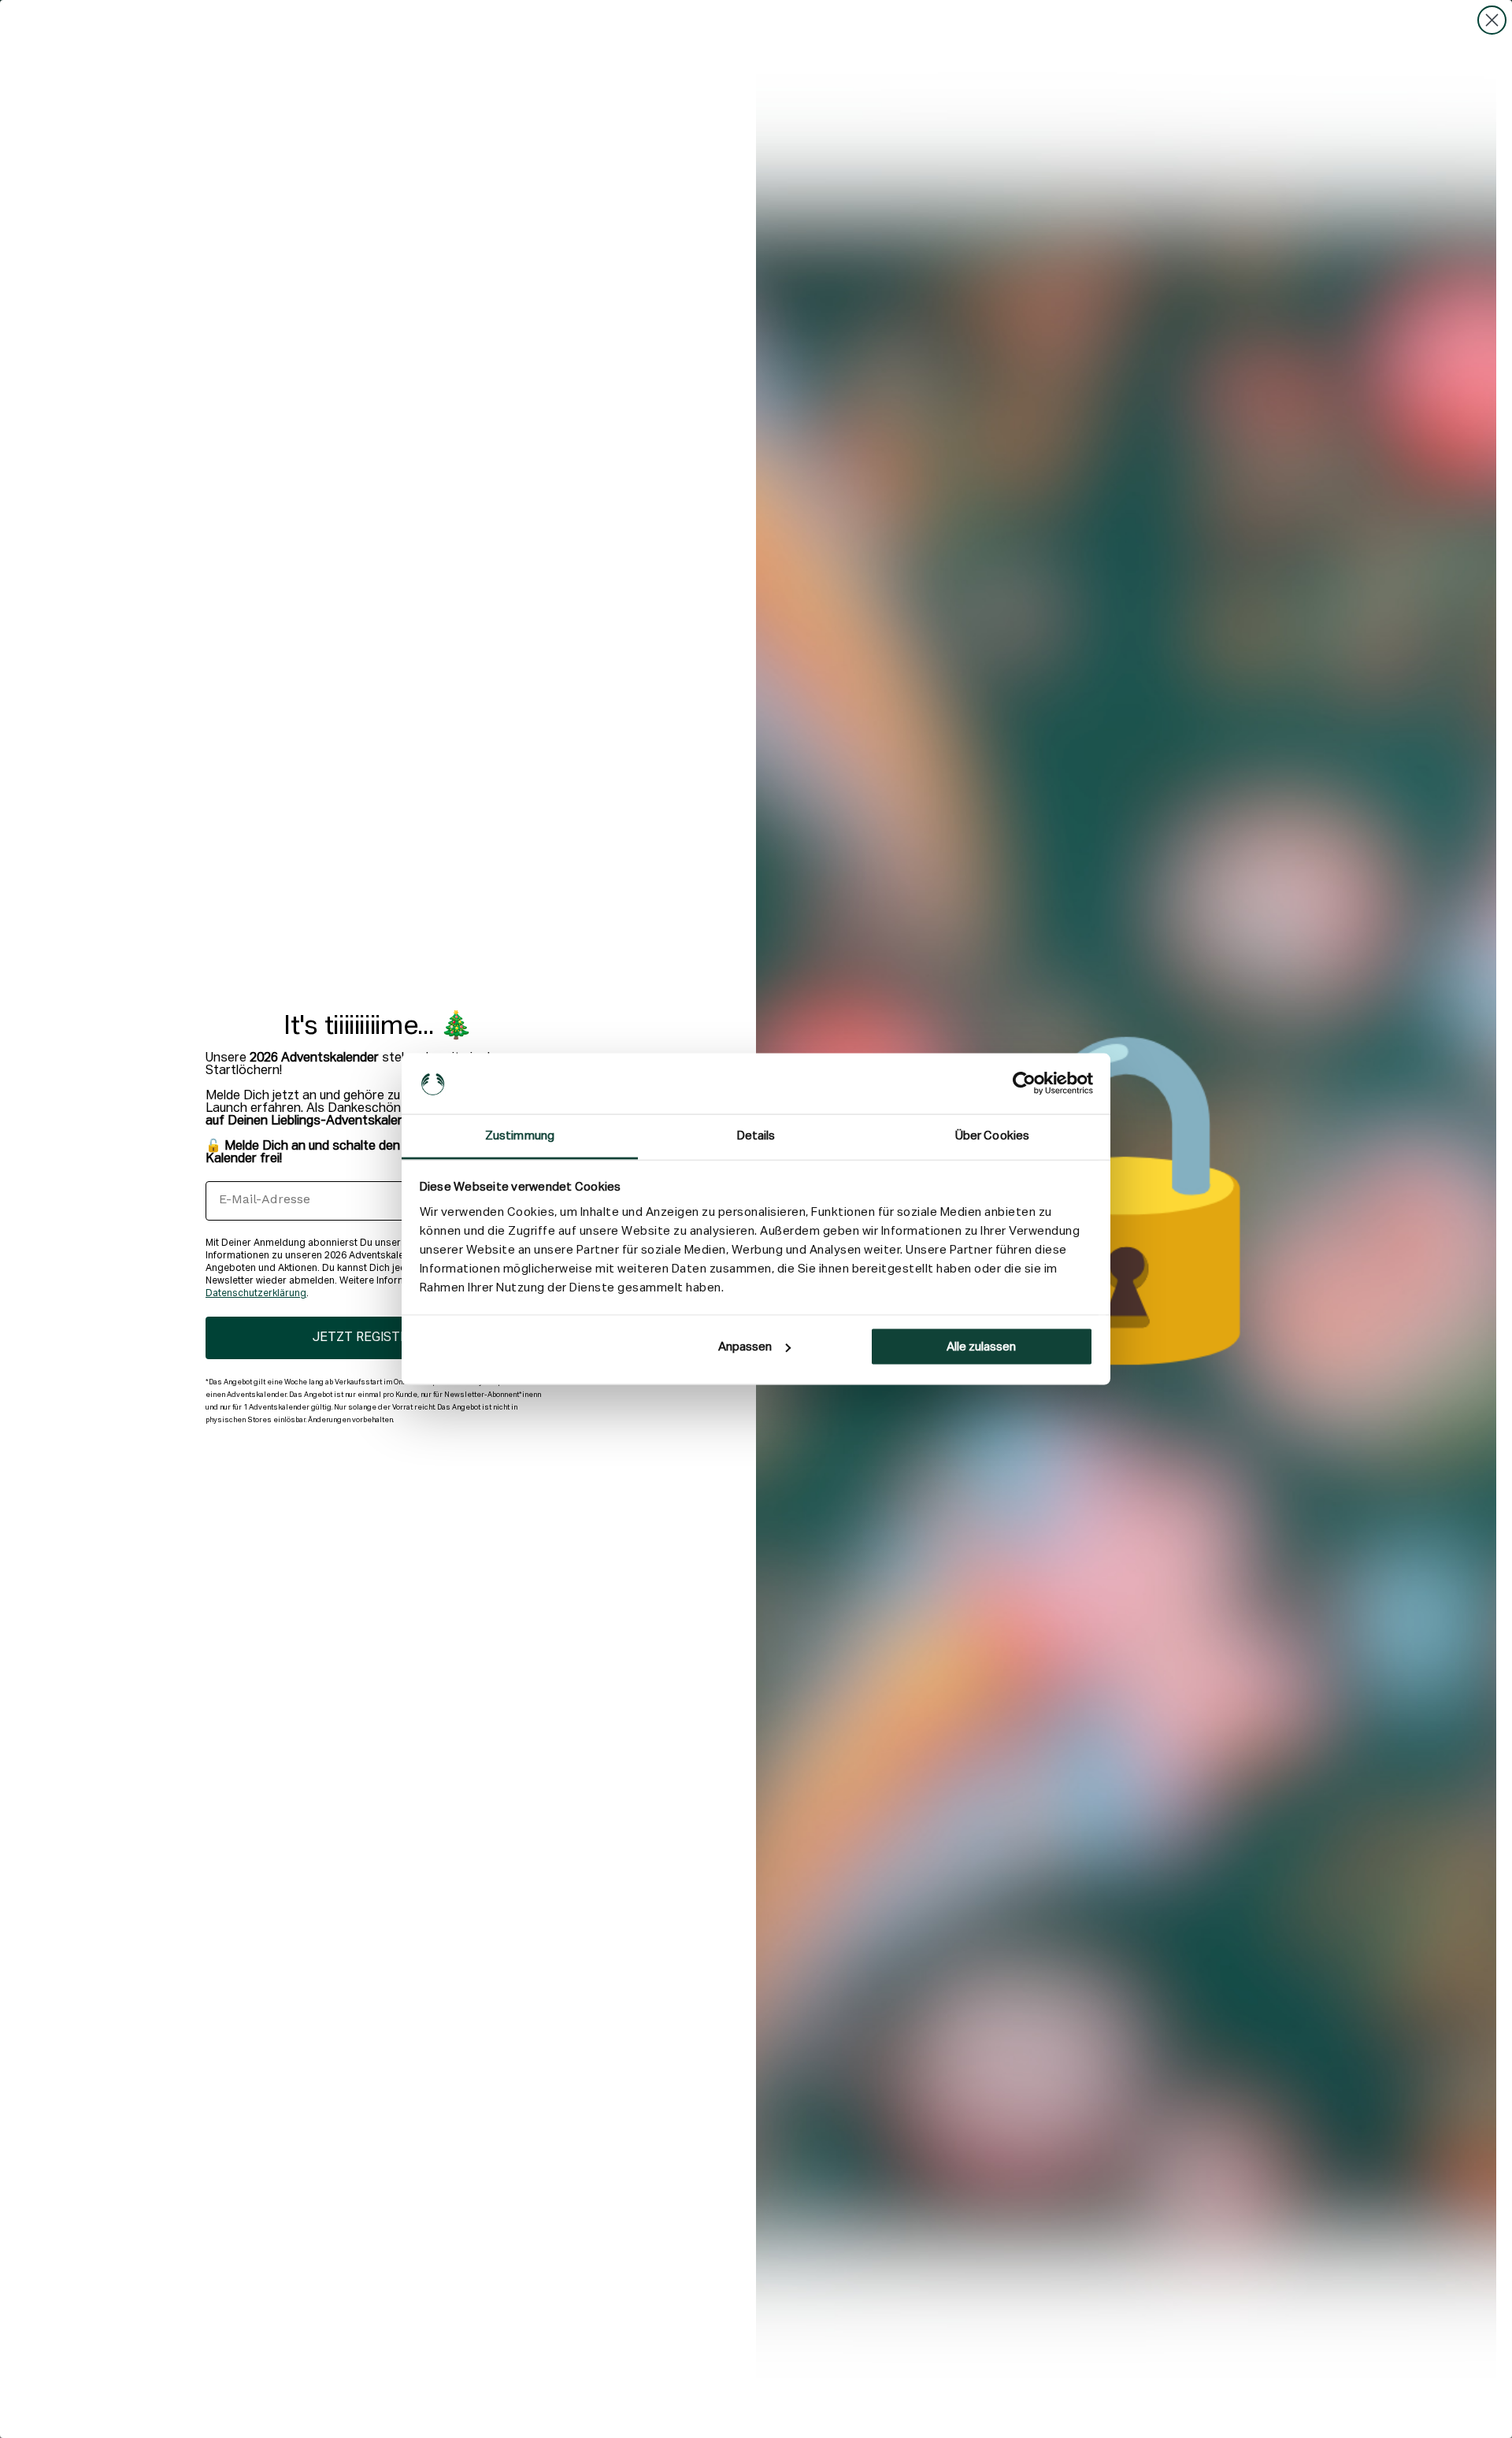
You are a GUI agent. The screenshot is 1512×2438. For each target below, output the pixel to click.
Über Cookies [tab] (992, 1135)
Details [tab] (756, 1135)
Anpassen (745, 1347)
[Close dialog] (1492, 20)
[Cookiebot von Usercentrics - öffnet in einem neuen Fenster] (1024, 1084)
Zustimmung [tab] (520, 1135)
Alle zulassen (981, 1347)
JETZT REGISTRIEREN (378, 1338)
